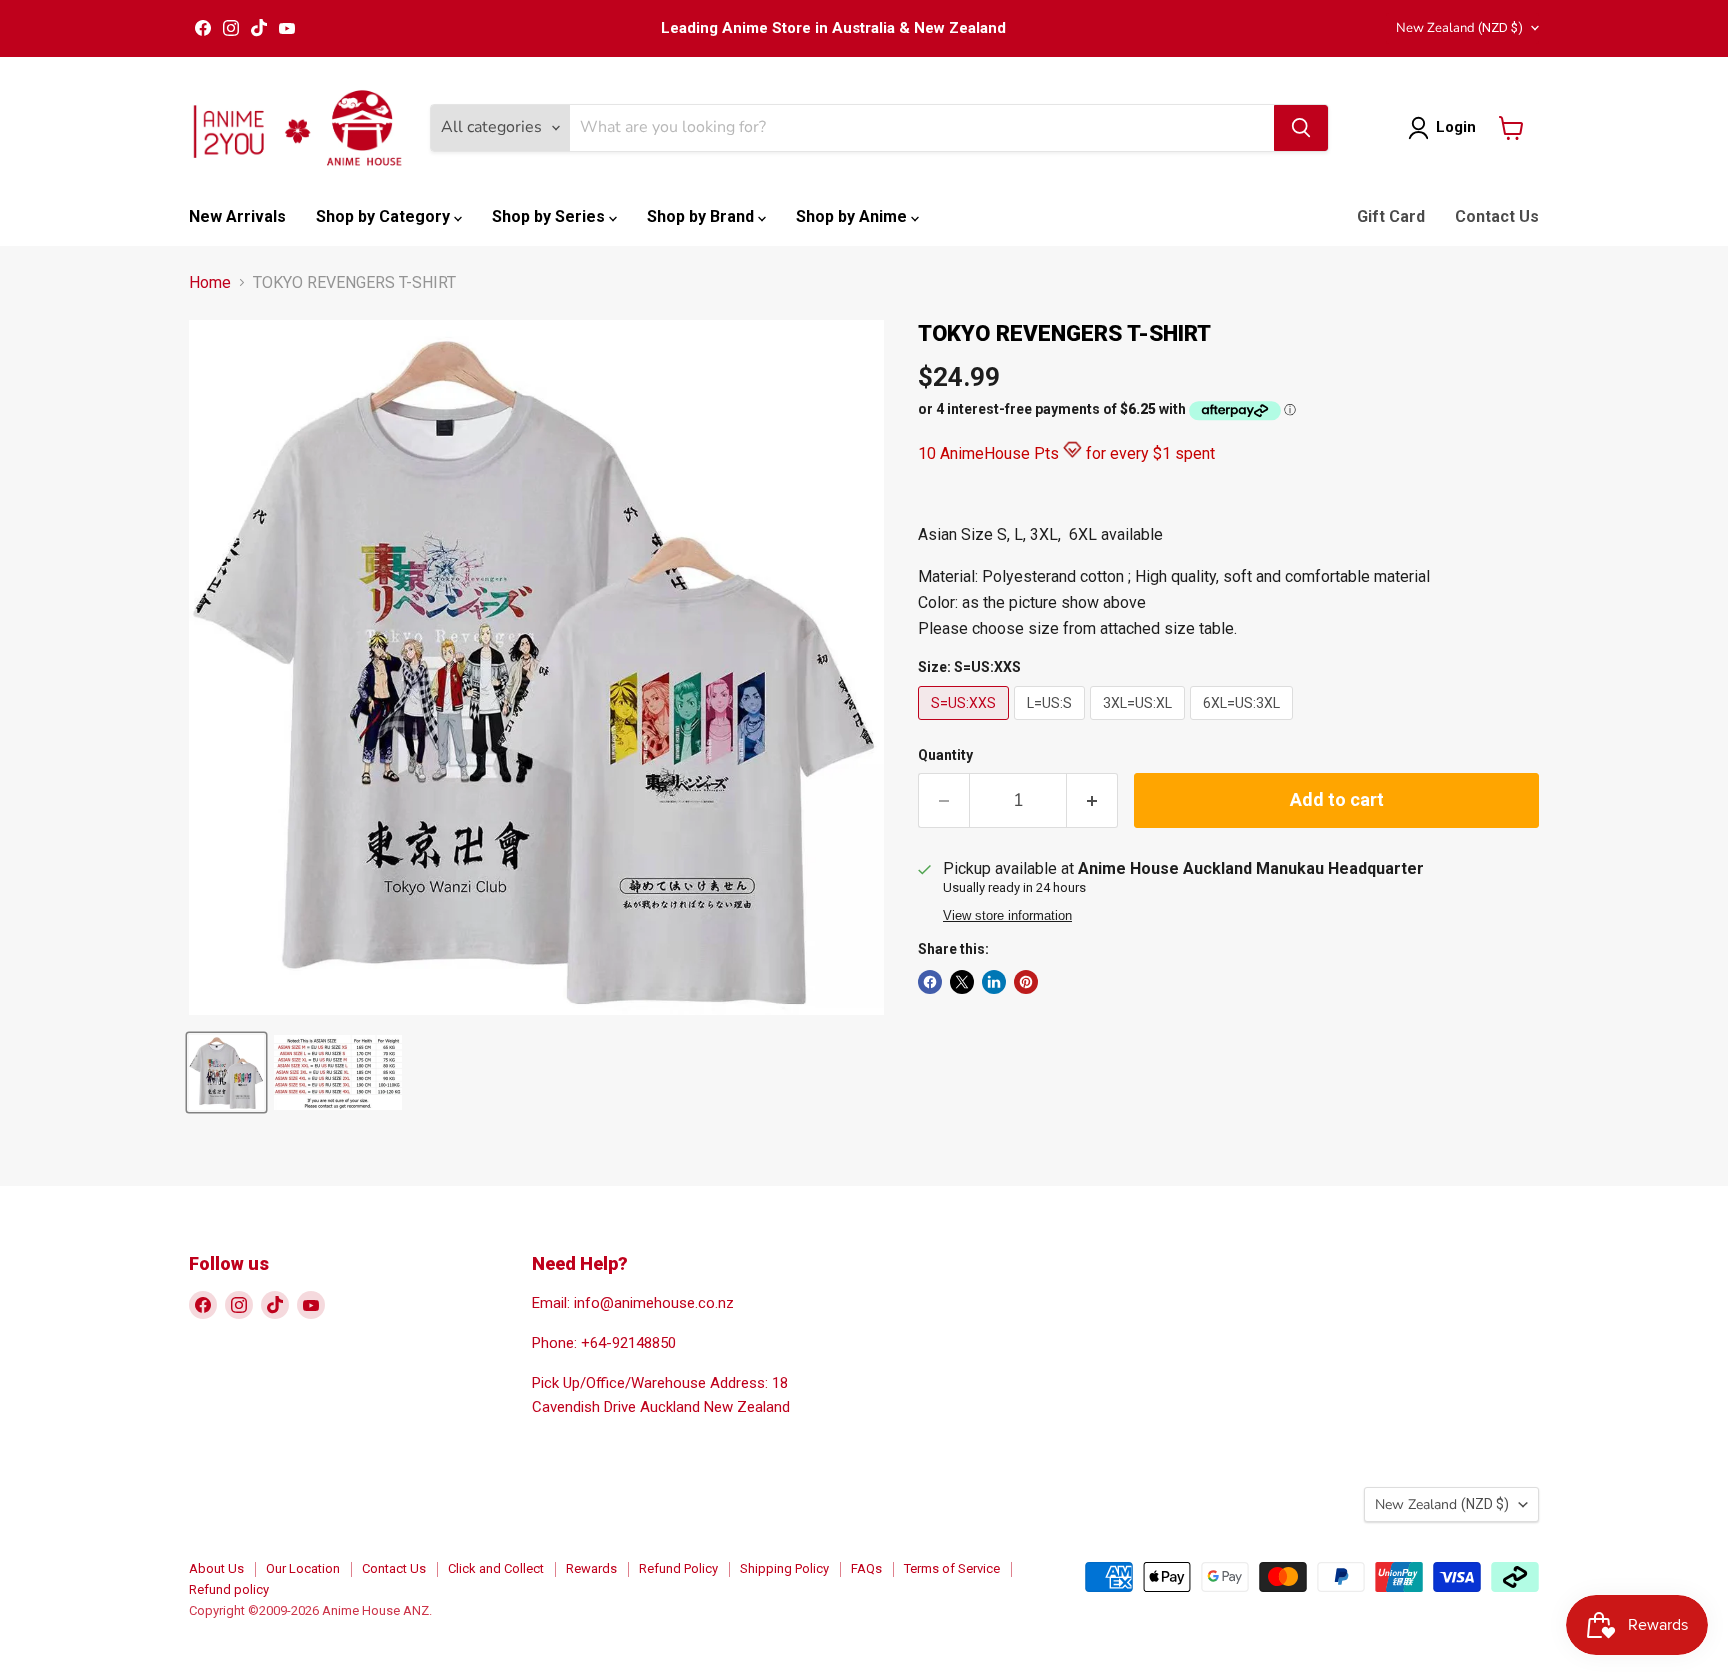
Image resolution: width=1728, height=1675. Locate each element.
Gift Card (1391, 216)
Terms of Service (952, 1568)
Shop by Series (550, 216)
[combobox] (922, 128)
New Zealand (1459, 28)
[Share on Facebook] (930, 982)
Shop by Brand (702, 216)
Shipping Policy (784, 1568)
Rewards (591, 1568)
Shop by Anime (853, 216)
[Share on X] (962, 982)
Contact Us (1497, 216)
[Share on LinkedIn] (994, 982)
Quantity (945, 755)
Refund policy (229, 1589)
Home (210, 283)
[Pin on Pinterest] (1026, 982)
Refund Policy (678, 1568)
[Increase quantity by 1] (1092, 800)
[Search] (1301, 128)
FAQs (866, 1568)
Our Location (303, 1568)
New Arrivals (237, 216)
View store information (1007, 916)
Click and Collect (496, 1568)
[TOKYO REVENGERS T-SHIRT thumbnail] (226, 1072)
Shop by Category (385, 216)
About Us (216, 1568)
